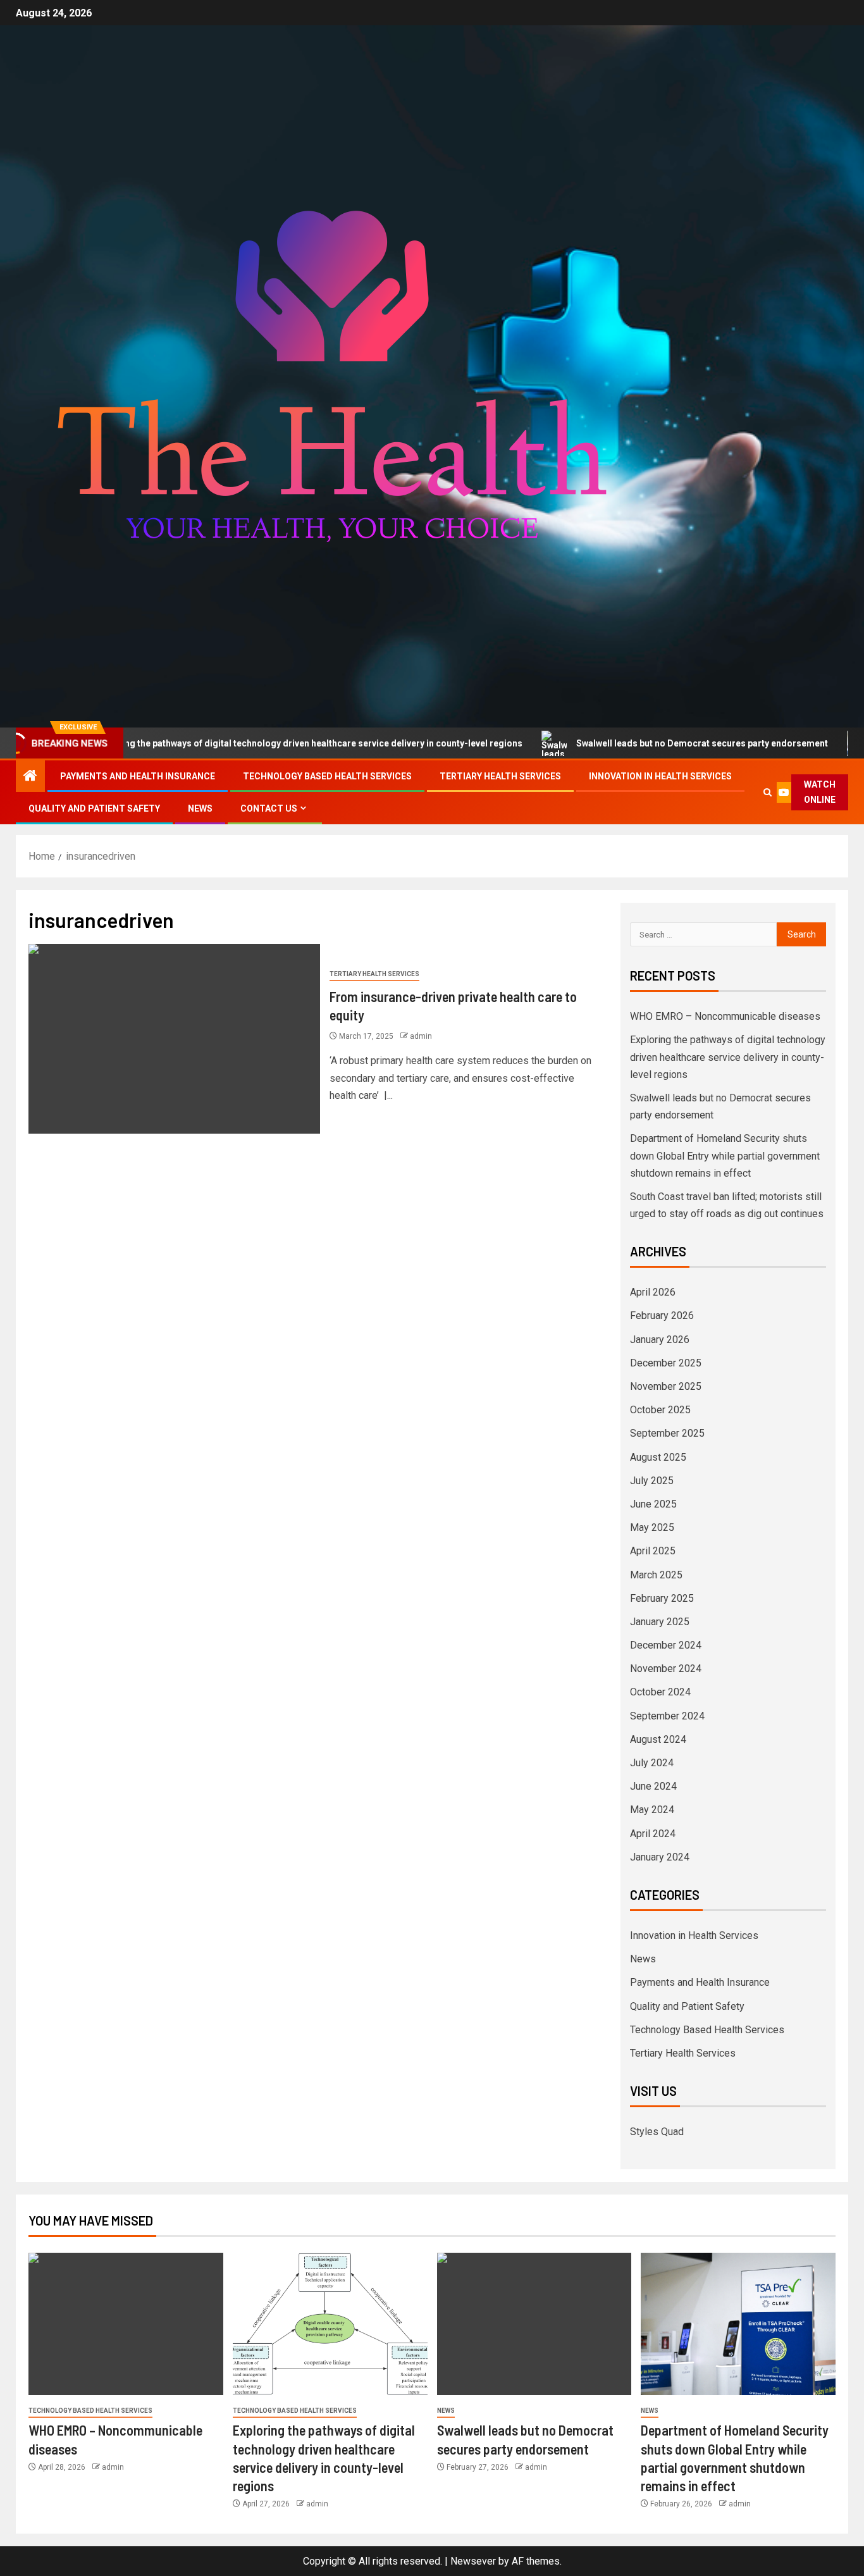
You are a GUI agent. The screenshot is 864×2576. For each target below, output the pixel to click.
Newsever (473, 2561)
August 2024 (658, 1739)
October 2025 (660, 1410)
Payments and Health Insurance (138, 776)
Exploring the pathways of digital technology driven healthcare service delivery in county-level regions (728, 1057)
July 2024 (652, 1763)
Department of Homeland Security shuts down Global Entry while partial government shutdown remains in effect (725, 1155)
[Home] (30, 777)
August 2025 (658, 1457)
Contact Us (269, 808)
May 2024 (652, 1810)
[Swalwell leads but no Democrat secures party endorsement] (534, 2324)
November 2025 (666, 1386)
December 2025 (666, 1363)
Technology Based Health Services (327, 776)
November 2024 (666, 1669)
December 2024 (666, 1645)
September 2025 (667, 1433)
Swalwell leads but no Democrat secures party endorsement (634, 743)
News (200, 808)
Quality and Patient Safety (94, 808)
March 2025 (656, 1575)
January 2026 (660, 1340)
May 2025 (652, 1527)
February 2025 (662, 1598)
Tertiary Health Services (500, 776)
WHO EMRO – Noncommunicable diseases (725, 1016)
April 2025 (653, 1551)
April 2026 (653, 1292)
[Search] (768, 792)
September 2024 (667, 1716)
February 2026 (662, 1316)
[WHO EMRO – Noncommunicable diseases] (126, 2324)
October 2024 (660, 1692)
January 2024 (660, 1857)
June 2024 (653, 1786)
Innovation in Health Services (660, 776)
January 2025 (660, 1622)
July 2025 (652, 1481)
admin (421, 1036)
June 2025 (653, 1504)
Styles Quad (657, 2132)
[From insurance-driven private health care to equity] (174, 1039)
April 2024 (653, 1834)
